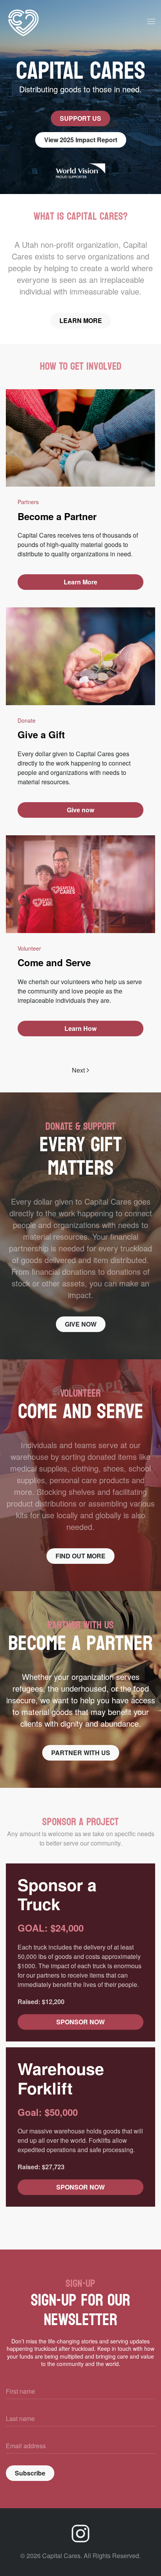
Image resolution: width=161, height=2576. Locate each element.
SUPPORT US (80, 118)
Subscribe (30, 2473)
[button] (151, 21)
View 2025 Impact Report (81, 140)
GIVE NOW (81, 1324)
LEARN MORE (81, 320)
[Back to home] (23, 21)
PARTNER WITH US (81, 1753)
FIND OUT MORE (80, 1556)
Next (78, 1070)
